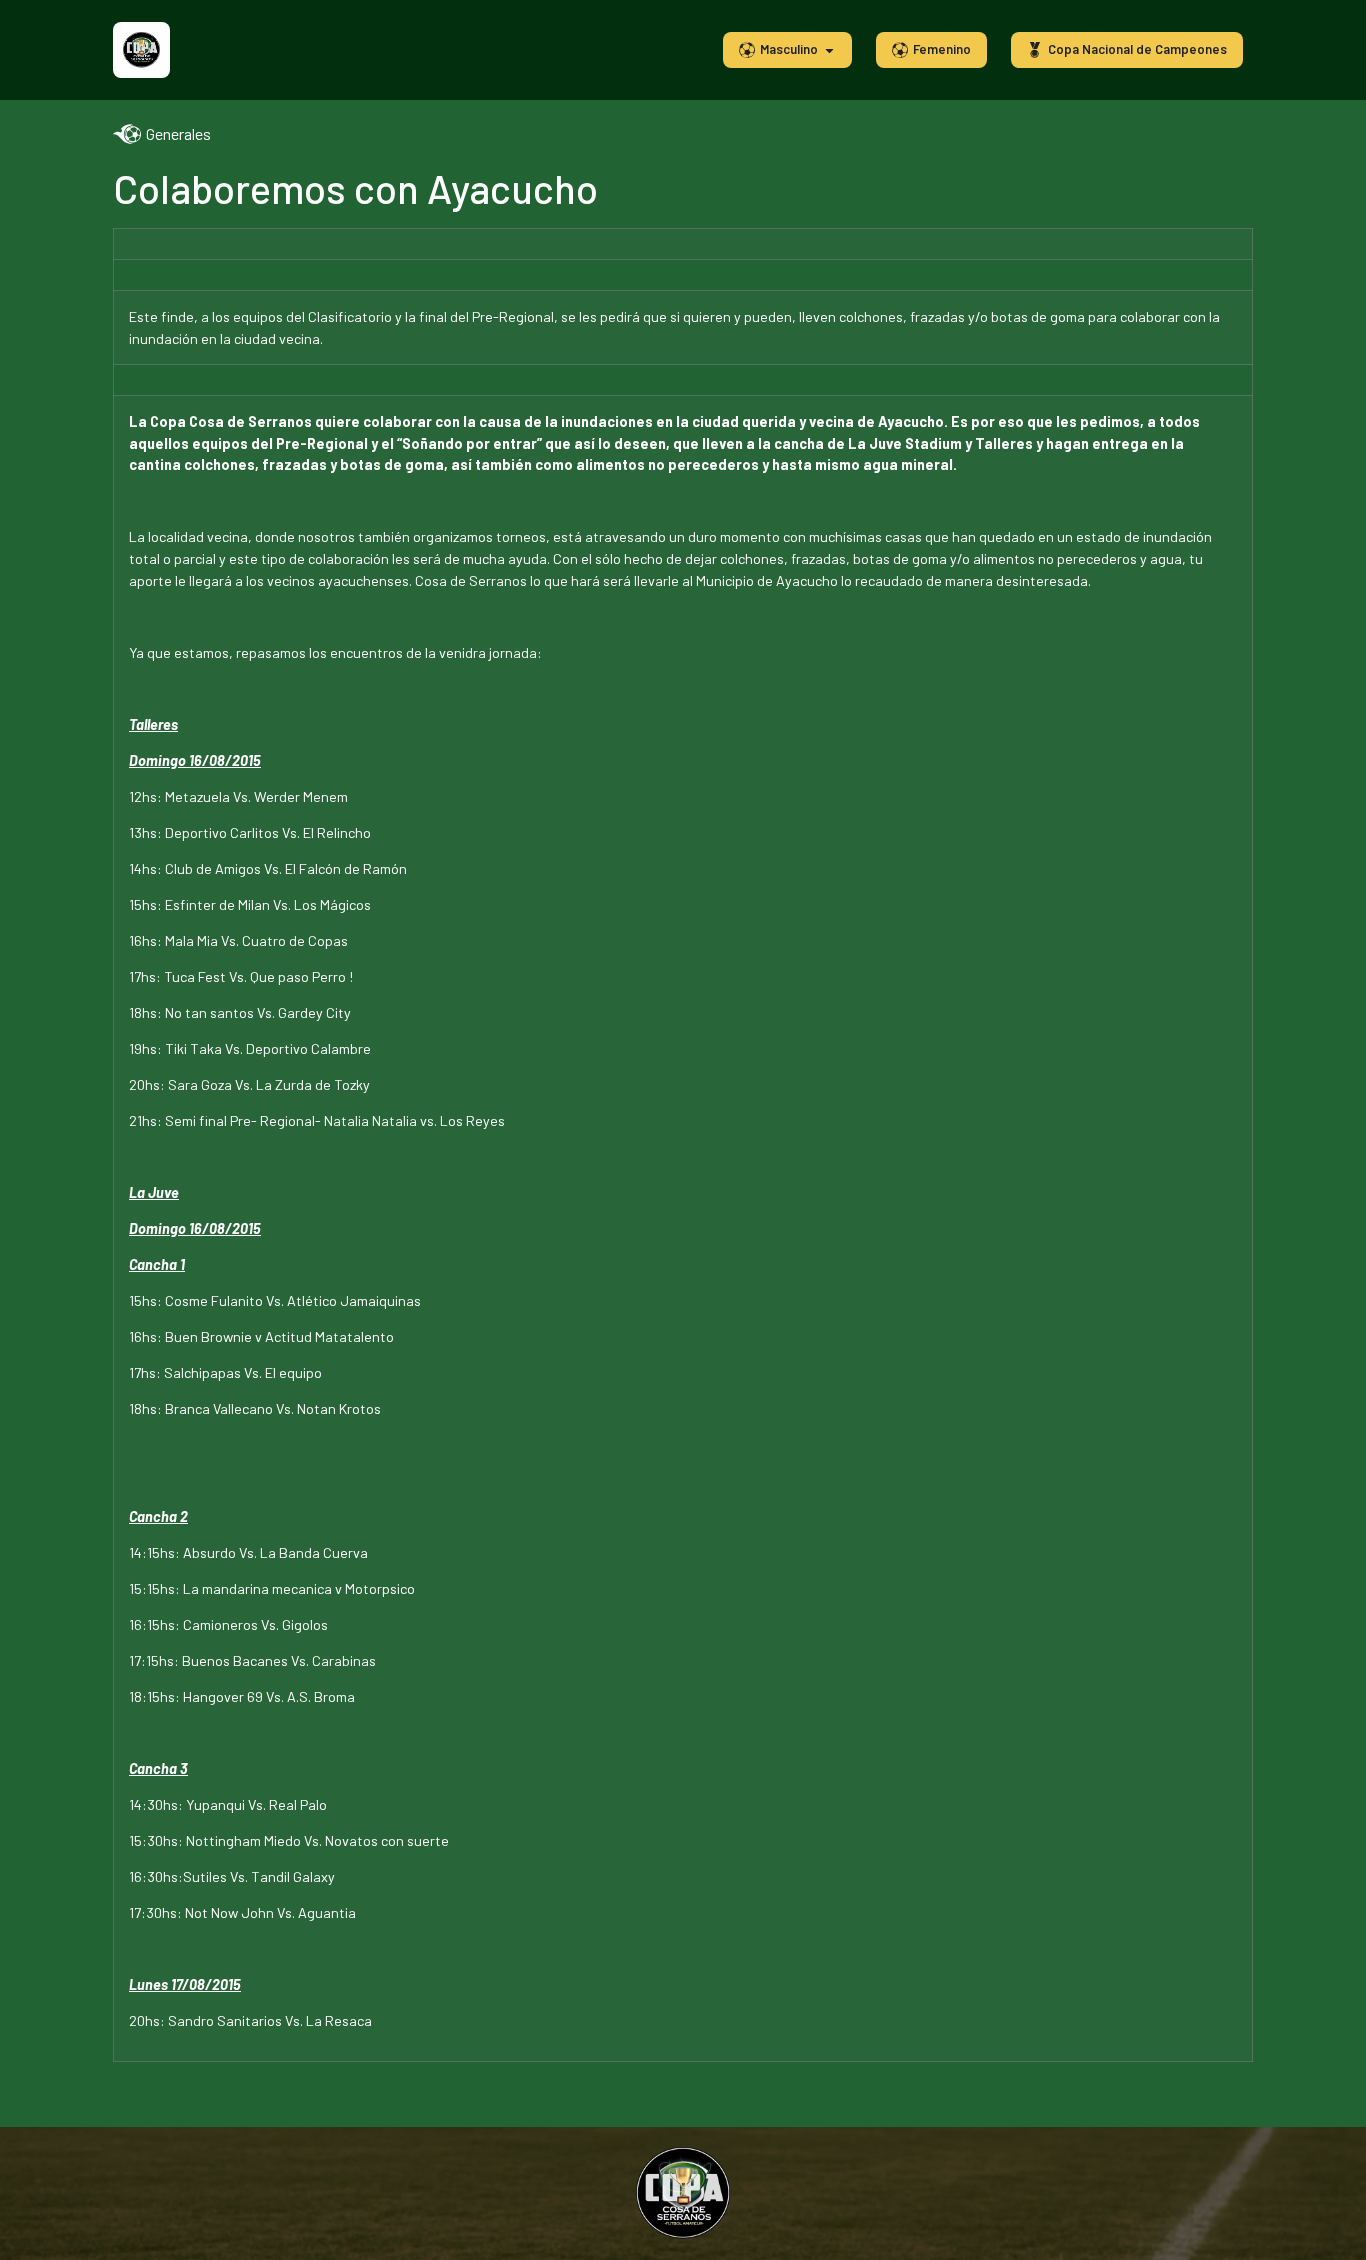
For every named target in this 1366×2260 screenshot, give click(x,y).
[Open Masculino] (829, 50)
